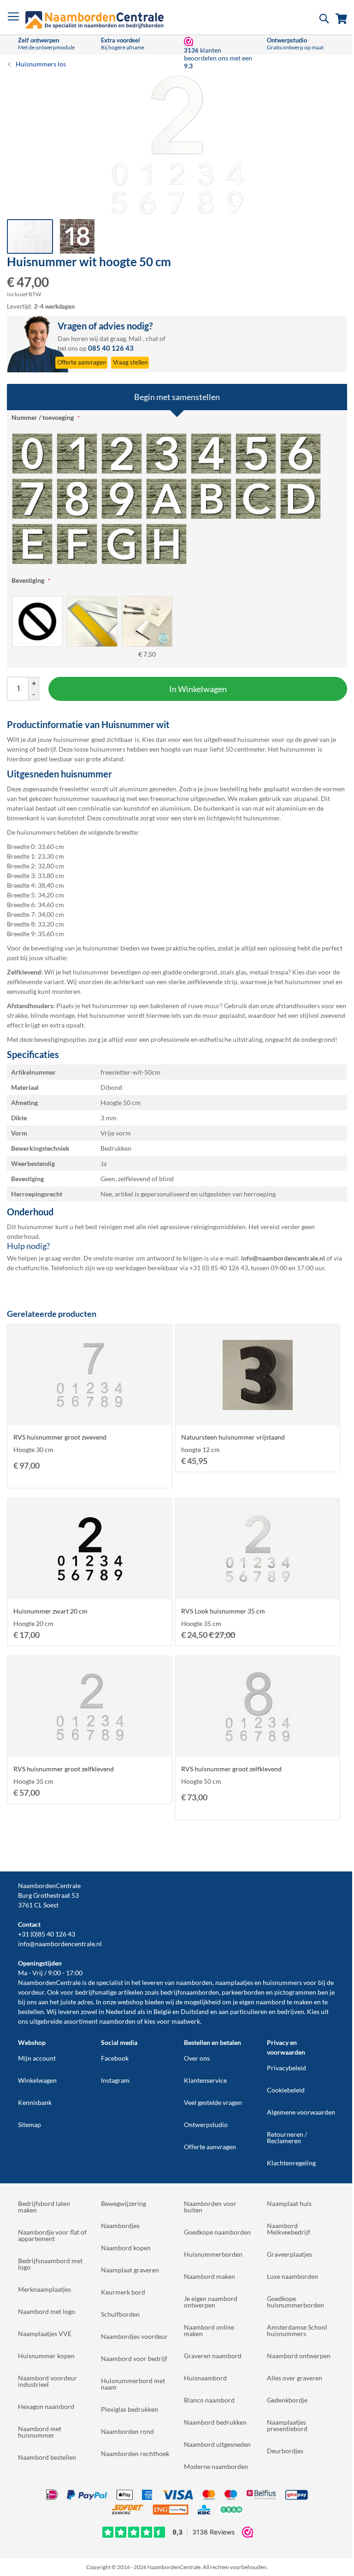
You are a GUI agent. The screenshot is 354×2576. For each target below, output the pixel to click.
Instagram (115, 2080)
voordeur (31, 1992)
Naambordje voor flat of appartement (52, 2235)
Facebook (115, 2058)
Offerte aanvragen (210, 2147)
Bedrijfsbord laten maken (44, 2207)
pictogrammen (295, 1992)
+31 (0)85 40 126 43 (47, 1934)
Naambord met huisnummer (40, 2432)
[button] (77, 236)
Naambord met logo (47, 2311)
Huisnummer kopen (46, 2356)
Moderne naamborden (216, 2466)
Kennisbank (35, 2102)
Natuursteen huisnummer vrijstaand (233, 1437)
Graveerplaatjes (289, 2254)
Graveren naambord (213, 2356)
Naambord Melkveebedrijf (289, 2229)
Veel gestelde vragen (213, 2102)
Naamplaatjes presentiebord (287, 2425)
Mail (135, 338)
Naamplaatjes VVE (45, 2334)
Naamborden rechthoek (135, 2453)
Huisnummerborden (213, 2254)
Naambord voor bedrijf (134, 2358)
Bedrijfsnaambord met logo (50, 2264)
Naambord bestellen (47, 2457)
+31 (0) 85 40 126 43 (219, 1268)
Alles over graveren (295, 2378)
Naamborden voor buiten (210, 2207)
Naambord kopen (126, 2248)
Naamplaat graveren (130, 2270)
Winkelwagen (37, 2080)
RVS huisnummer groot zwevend (60, 1437)
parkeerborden (243, 1992)
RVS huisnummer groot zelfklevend (64, 1769)
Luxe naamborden (292, 2276)
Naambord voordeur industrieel (47, 2381)
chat (152, 338)
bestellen (31, 2011)
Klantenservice (205, 2080)
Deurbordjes (285, 2451)
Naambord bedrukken (215, 2422)
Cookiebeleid (286, 2090)
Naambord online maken (209, 2330)
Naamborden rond (127, 2431)
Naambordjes (120, 2226)
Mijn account (37, 2058)
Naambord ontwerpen (299, 2356)
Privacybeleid (286, 2068)
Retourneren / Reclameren (287, 2137)
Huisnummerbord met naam (133, 2384)
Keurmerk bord (123, 2292)
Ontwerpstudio (206, 2125)
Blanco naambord (209, 2400)
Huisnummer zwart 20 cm (50, 1611)
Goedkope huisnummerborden (295, 2302)
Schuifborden (120, 2314)
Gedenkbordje (287, 2400)
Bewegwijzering (124, 2203)
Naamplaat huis (289, 2203)
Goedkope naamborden (217, 2232)
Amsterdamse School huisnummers (297, 2330)
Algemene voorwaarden (301, 2112)
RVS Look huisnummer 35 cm (223, 1611)
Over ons (197, 2058)
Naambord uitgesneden (217, 2444)
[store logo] (94, 20)
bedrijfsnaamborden (190, 1992)
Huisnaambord (205, 2378)
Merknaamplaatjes (44, 2289)
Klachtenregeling (291, 2163)
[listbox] (177, 498)
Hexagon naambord (46, 2406)
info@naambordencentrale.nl (60, 1944)
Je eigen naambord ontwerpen (211, 2302)
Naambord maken (209, 2276)
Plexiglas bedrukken (130, 2409)
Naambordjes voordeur (134, 2336)
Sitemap (29, 2125)
